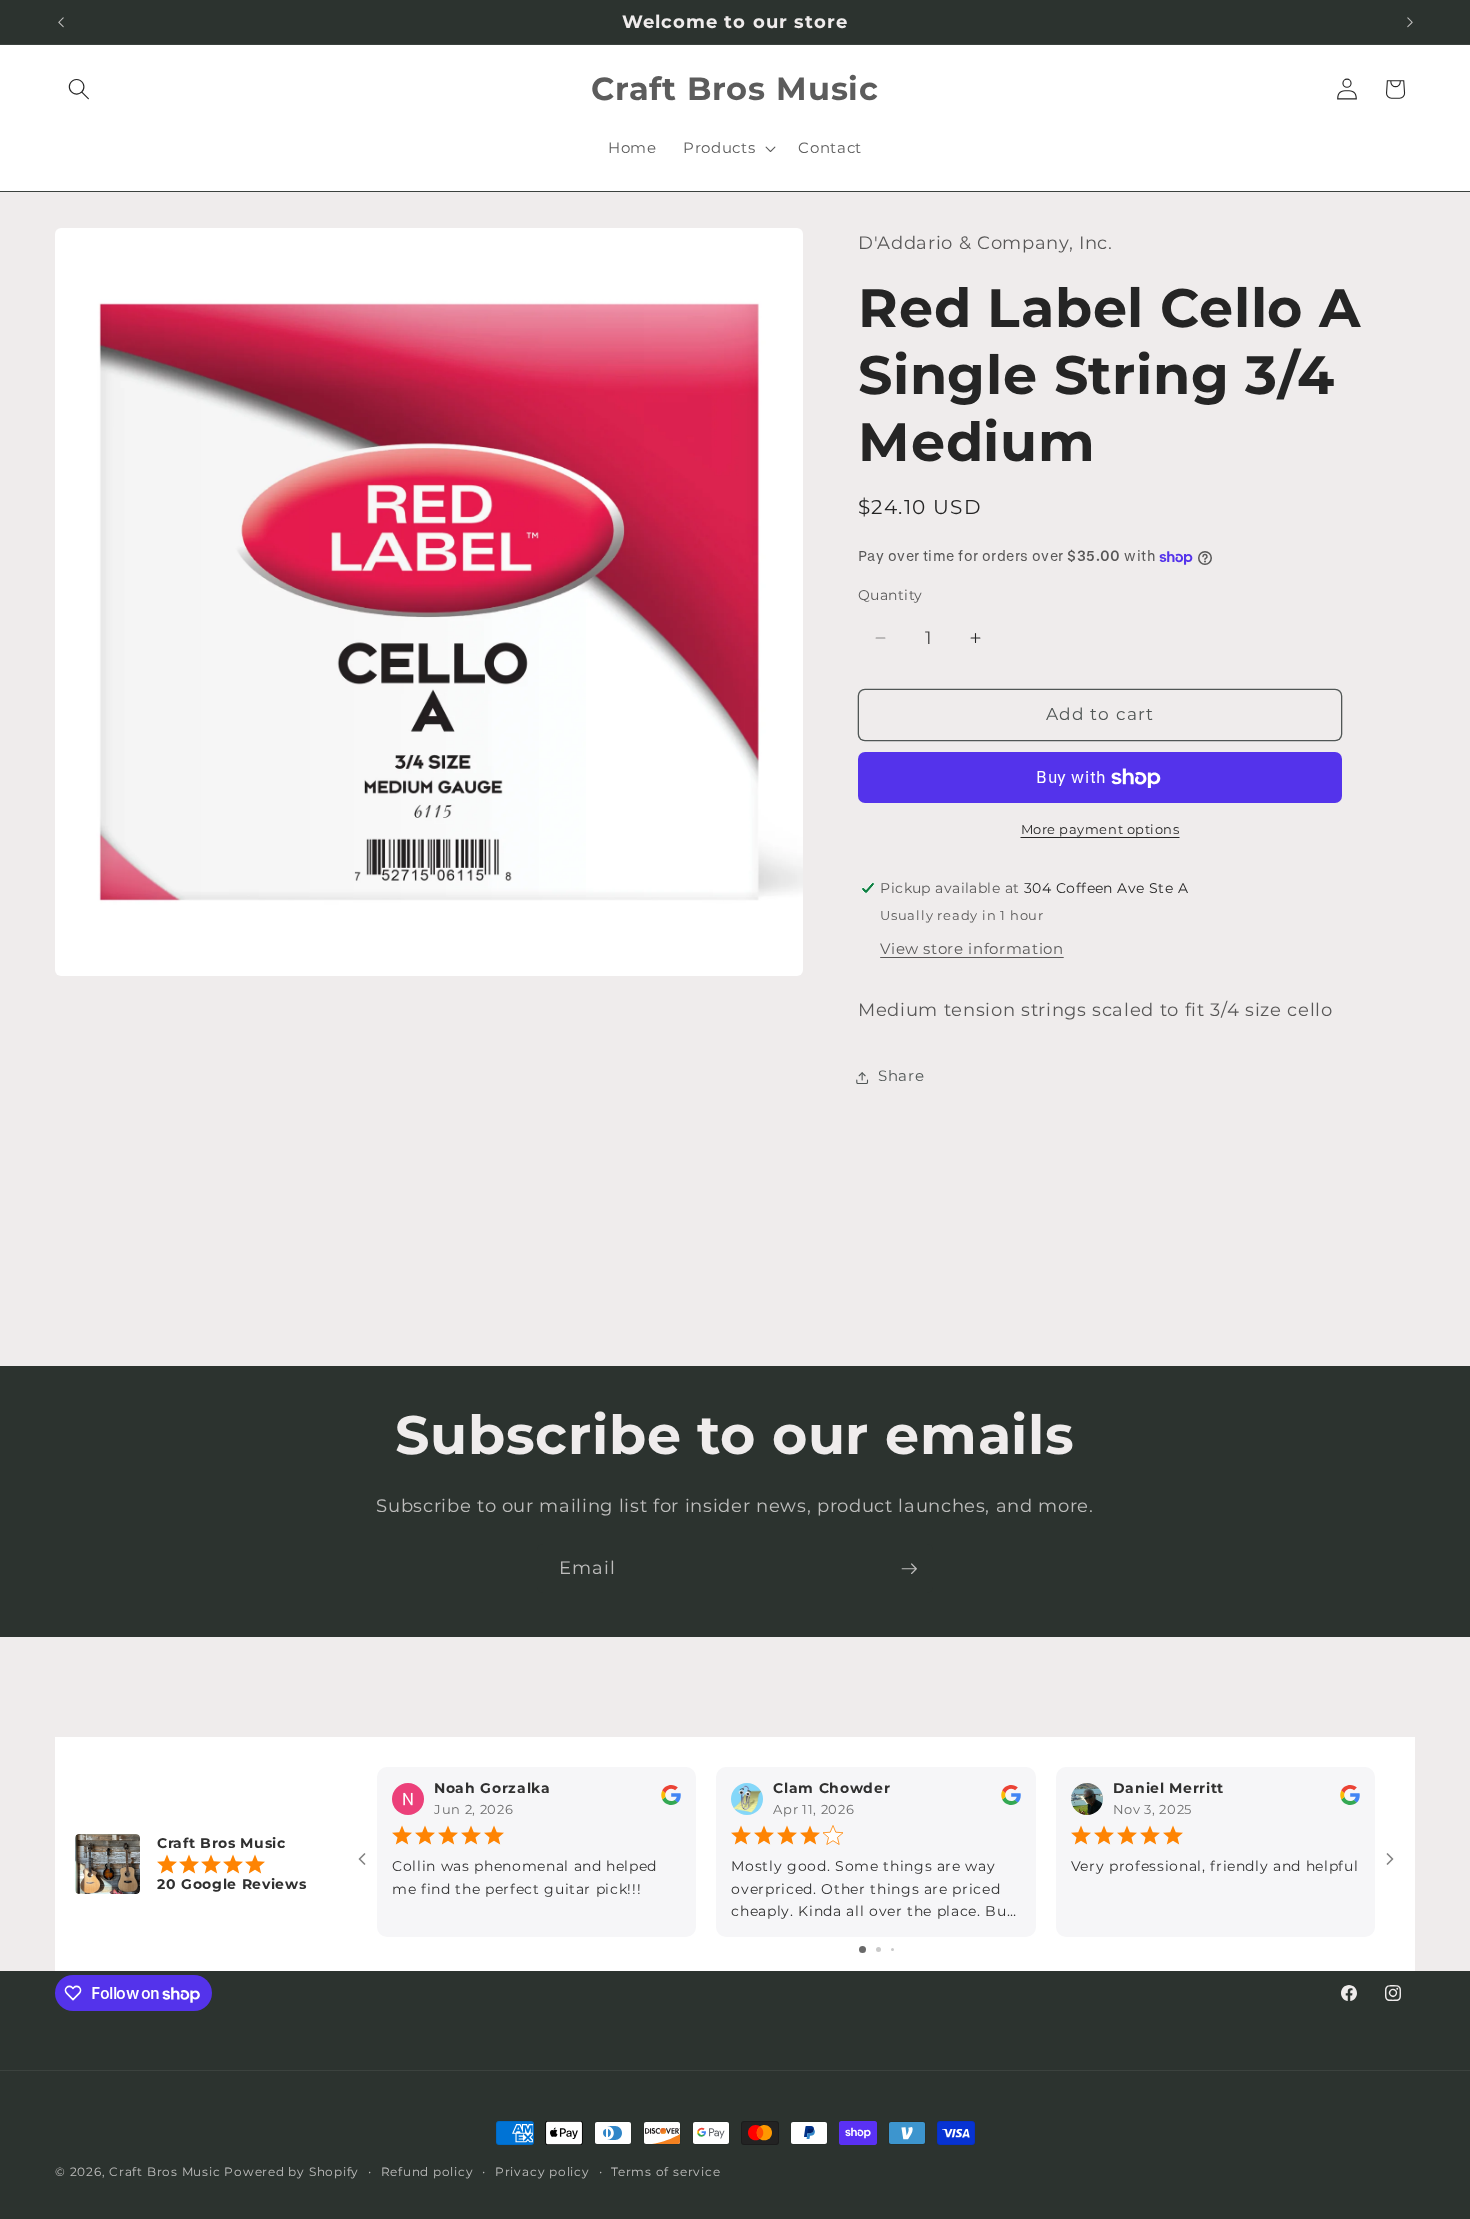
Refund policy (427, 2171)
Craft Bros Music (164, 2171)
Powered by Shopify (291, 2171)
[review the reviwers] (671, 1801)
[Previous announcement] (61, 22)
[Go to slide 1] (862, 1949)
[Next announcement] (1410, 22)
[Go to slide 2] (878, 1949)
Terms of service (665, 2171)
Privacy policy (542, 2171)
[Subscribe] (909, 1569)
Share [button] (901, 1076)
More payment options (1100, 830)
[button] (79, 89)
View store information (972, 949)
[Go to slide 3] (892, 1949)
